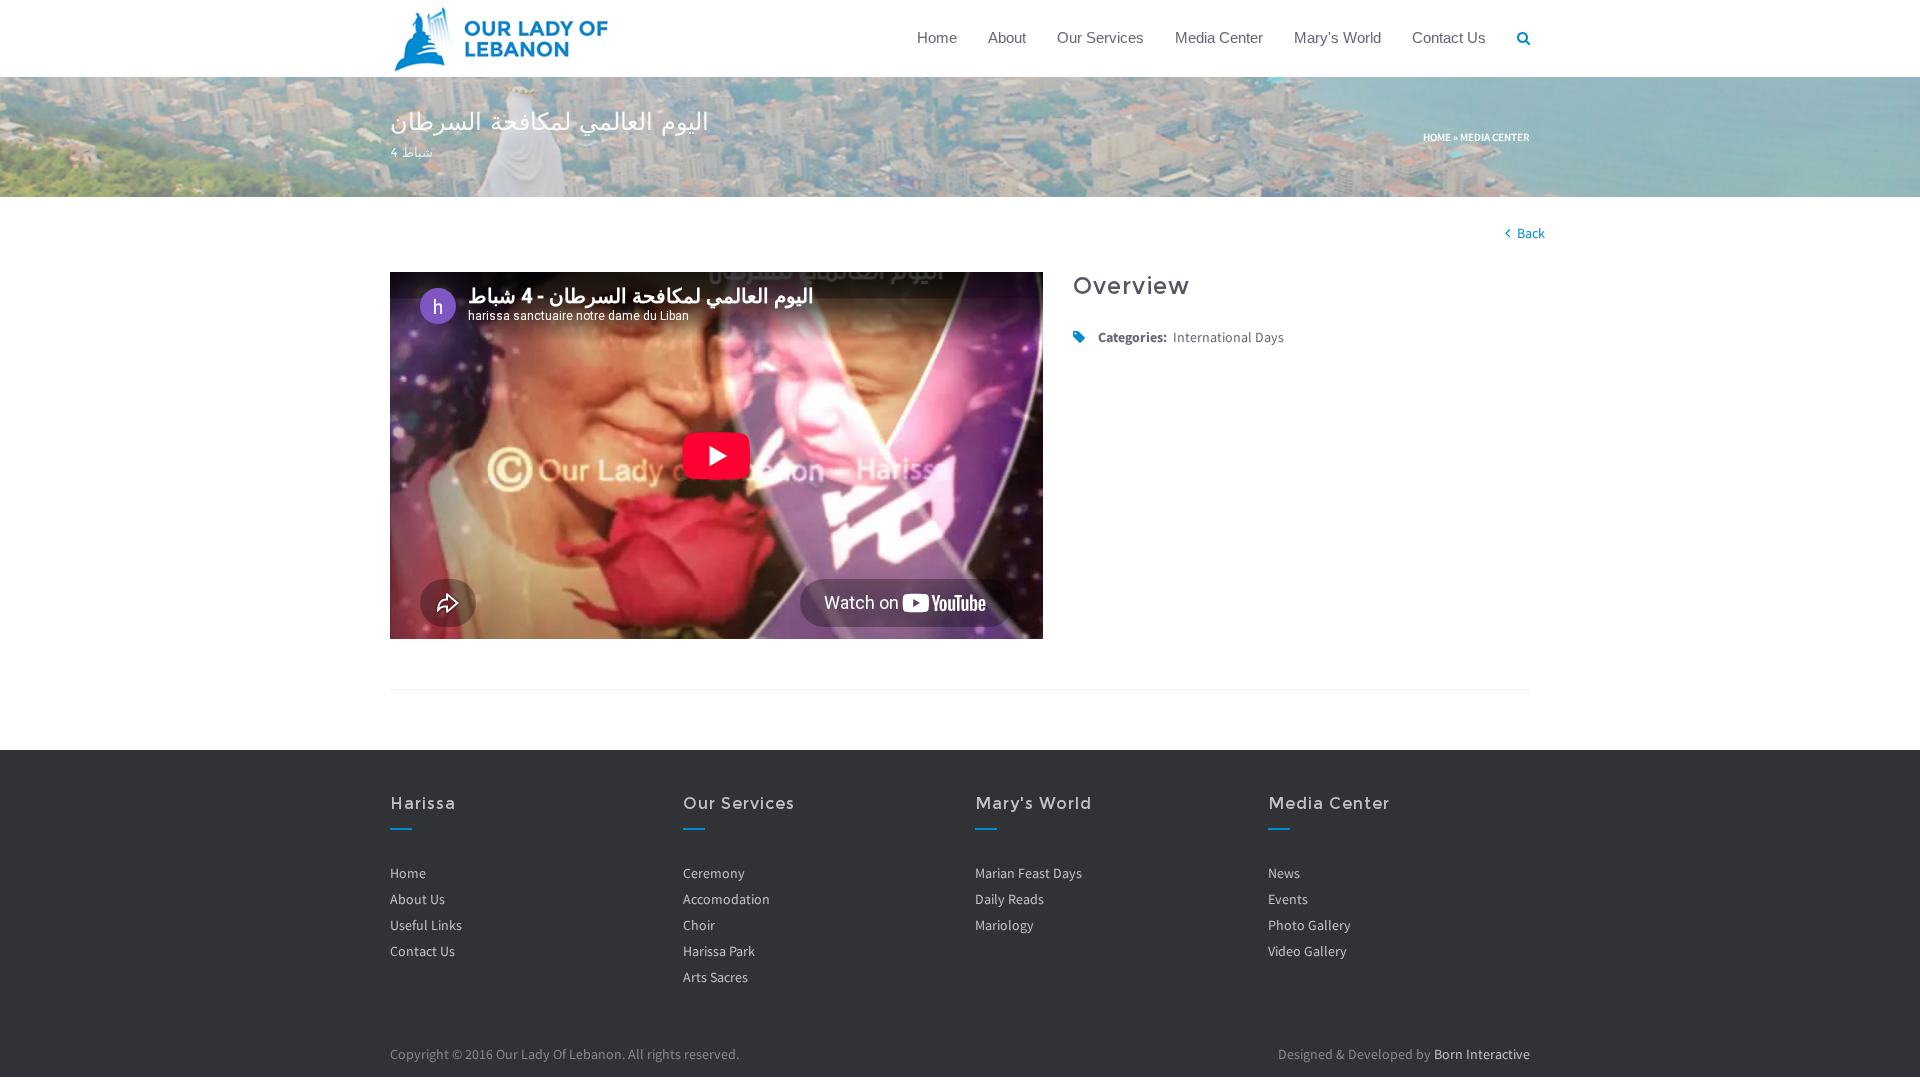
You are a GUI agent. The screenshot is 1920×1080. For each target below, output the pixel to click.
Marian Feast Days (1028, 873)
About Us (417, 899)
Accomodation (726, 899)
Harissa (423, 803)
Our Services (1100, 37)
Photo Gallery (1309, 925)
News (1284, 873)
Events (1288, 899)
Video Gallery (1307, 951)
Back (1531, 233)
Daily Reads (1009, 899)
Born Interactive (1482, 1054)
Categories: (1132, 337)
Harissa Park (719, 951)
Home (937, 37)
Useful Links (426, 925)
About (1007, 37)
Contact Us (1449, 37)
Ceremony (714, 873)
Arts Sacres (715, 977)
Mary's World (1337, 37)
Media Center (1219, 37)
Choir (699, 925)
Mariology (1004, 925)
